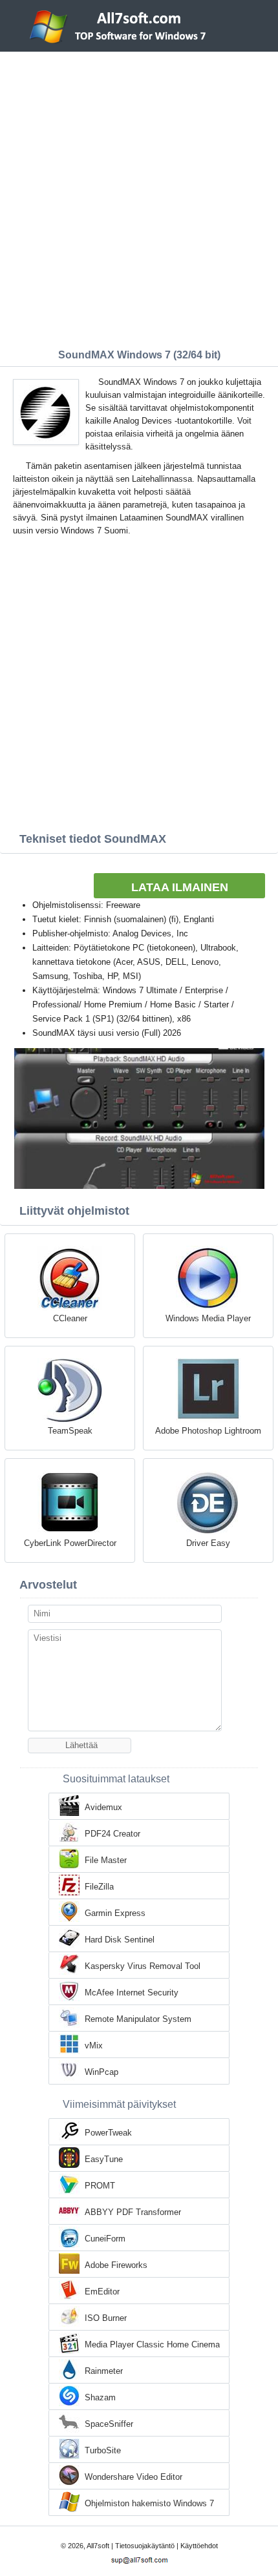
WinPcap (102, 2072)
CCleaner (70, 1318)
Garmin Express (115, 1913)
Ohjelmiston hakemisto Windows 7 (149, 2503)
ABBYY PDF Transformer (133, 2212)
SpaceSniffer (109, 2424)
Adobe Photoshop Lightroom (208, 1431)
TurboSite (103, 2450)
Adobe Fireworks (116, 2265)
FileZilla (99, 1887)
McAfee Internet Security (132, 1993)
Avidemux (103, 1807)
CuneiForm (105, 2239)
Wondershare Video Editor (134, 2477)
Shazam (100, 2397)
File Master (106, 1860)
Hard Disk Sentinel (120, 1940)
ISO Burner (106, 2318)
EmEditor (102, 2292)
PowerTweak (108, 2133)
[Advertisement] (139, 197)
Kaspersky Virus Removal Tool (143, 1966)
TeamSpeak (70, 1431)
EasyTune (104, 2159)
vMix (94, 2045)
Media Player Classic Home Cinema (152, 2344)
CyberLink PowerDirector (70, 1543)
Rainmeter (104, 2371)
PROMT (100, 2186)
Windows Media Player (208, 1318)
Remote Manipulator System (138, 2019)
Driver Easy (208, 1543)
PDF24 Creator (112, 1834)
